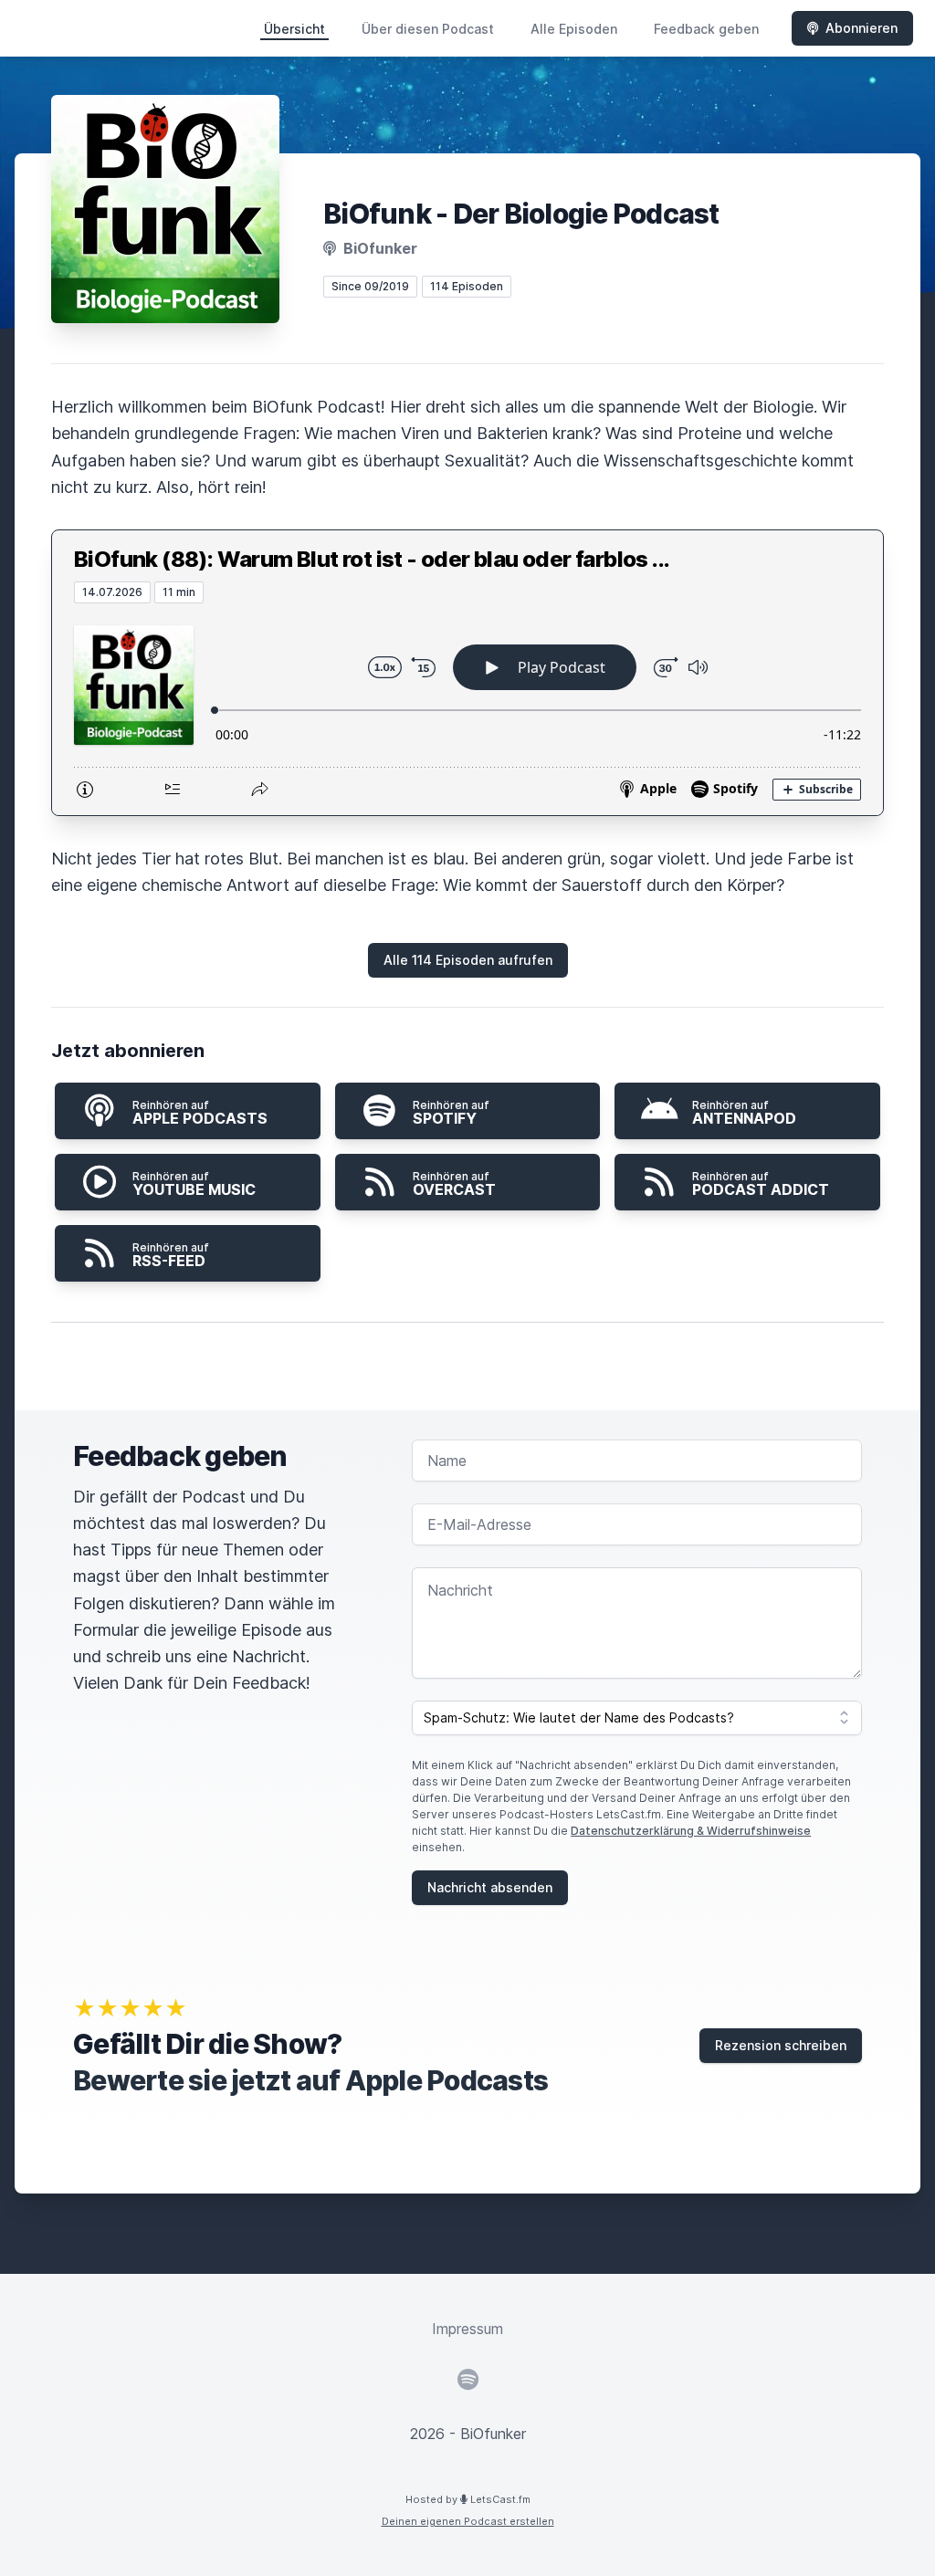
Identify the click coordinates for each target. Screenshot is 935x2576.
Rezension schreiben (781, 2045)
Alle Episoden (574, 29)
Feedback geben (706, 29)
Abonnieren (861, 28)
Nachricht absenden (490, 1887)
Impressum (467, 2329)
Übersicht (294, 29)
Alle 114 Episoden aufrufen (468, 960)
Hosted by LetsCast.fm (468, 2499)
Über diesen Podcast (428, 29)
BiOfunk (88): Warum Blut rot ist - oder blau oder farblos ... (372, 559)
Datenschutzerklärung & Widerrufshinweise (691, 1831)
